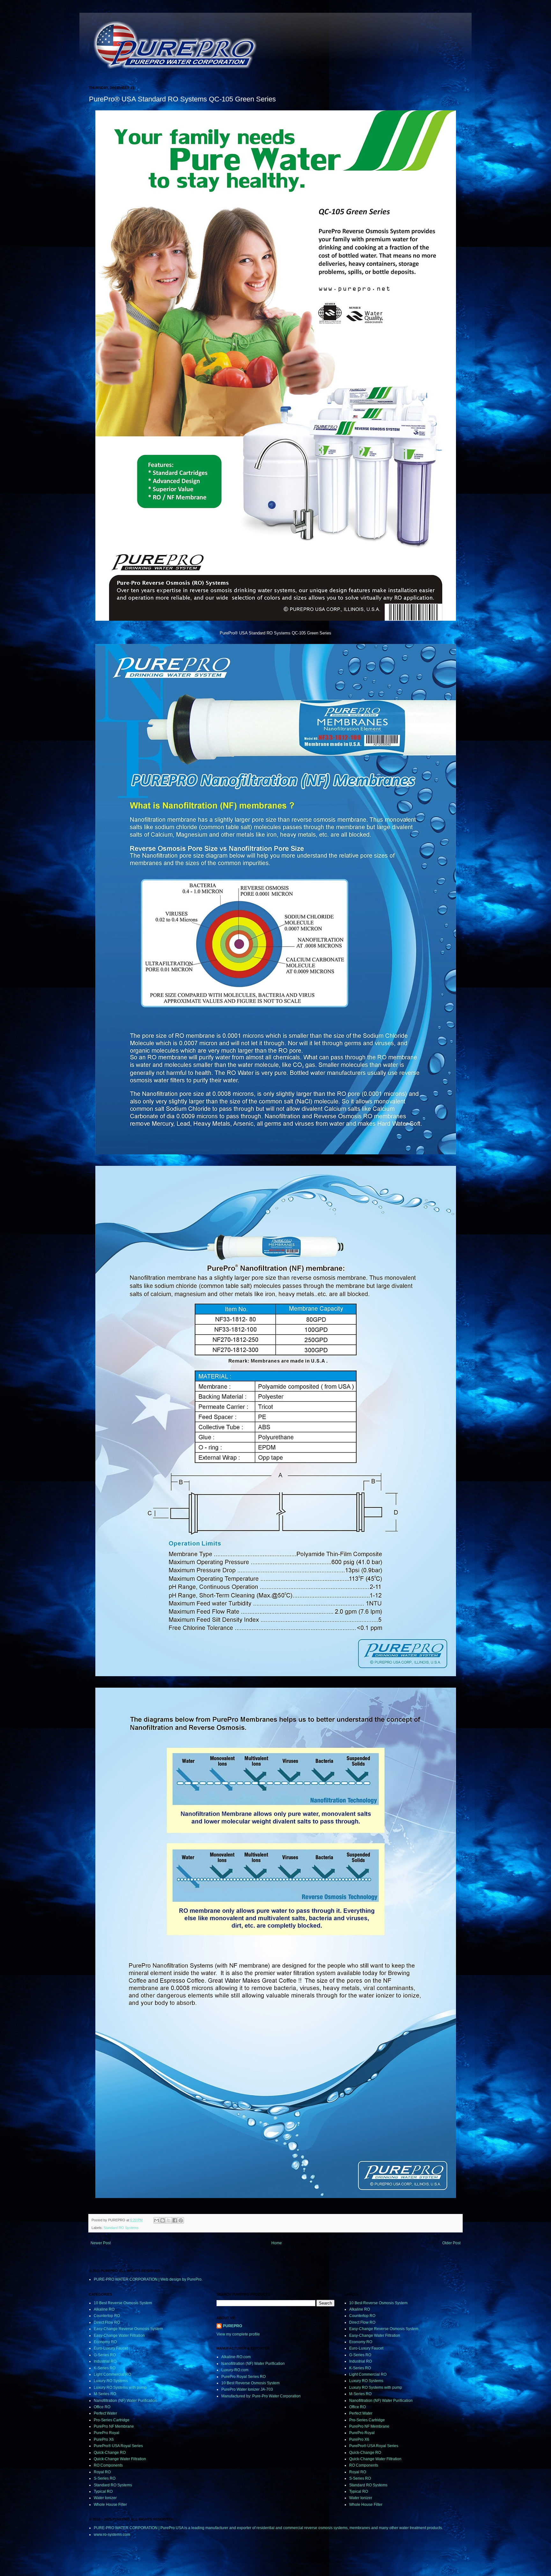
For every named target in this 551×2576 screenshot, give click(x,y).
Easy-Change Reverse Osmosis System (128, 2329)
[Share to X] (169, 2220)
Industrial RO (105, 2361)
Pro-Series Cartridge (112, 2420)
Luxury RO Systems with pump (120, 2387)
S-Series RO (105, 2478)
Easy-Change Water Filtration (119, 2335)
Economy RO (105, 2342)
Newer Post (101, 2243)
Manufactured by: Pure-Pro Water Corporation (261, 2396)
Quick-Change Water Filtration (120, 2459)
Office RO (102, 2407)
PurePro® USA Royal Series (118, 2446)
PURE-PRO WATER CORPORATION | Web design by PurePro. (148, 2279)
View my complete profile (238, 2334)
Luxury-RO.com (235, 2370)
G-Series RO (105, 2355)
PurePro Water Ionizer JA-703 (247, 2389)
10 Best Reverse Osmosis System (123, 2303)
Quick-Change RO (110, 2453)
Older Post (451, 2243)
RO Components (108, 2465)
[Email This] (157, 2220)
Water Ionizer (105, 2498)
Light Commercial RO (112, 2374)
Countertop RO (107, 2316)
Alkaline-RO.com (236, 2357)
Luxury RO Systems (111, 2381)
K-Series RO (105, 2368)
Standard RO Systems (121, 2228)
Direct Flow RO (107, 2322)
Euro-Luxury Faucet (111, 2348)
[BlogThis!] (163, 2220)
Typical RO (103, 2491)
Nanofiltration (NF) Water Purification (125, 2401)
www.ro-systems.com (112, 2535)
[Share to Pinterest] (181, 2220)
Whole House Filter (110, 2505)
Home (277, 2243)
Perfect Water (105, 2413)
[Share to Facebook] (175, 2220)
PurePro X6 (104, 2439)
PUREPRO (232, 2326)
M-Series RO (105, 2394)
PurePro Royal (107, 2433)
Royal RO (102, 2472)
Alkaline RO (104, 2309)
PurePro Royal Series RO (243, 2377)
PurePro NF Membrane (114, 2426)
